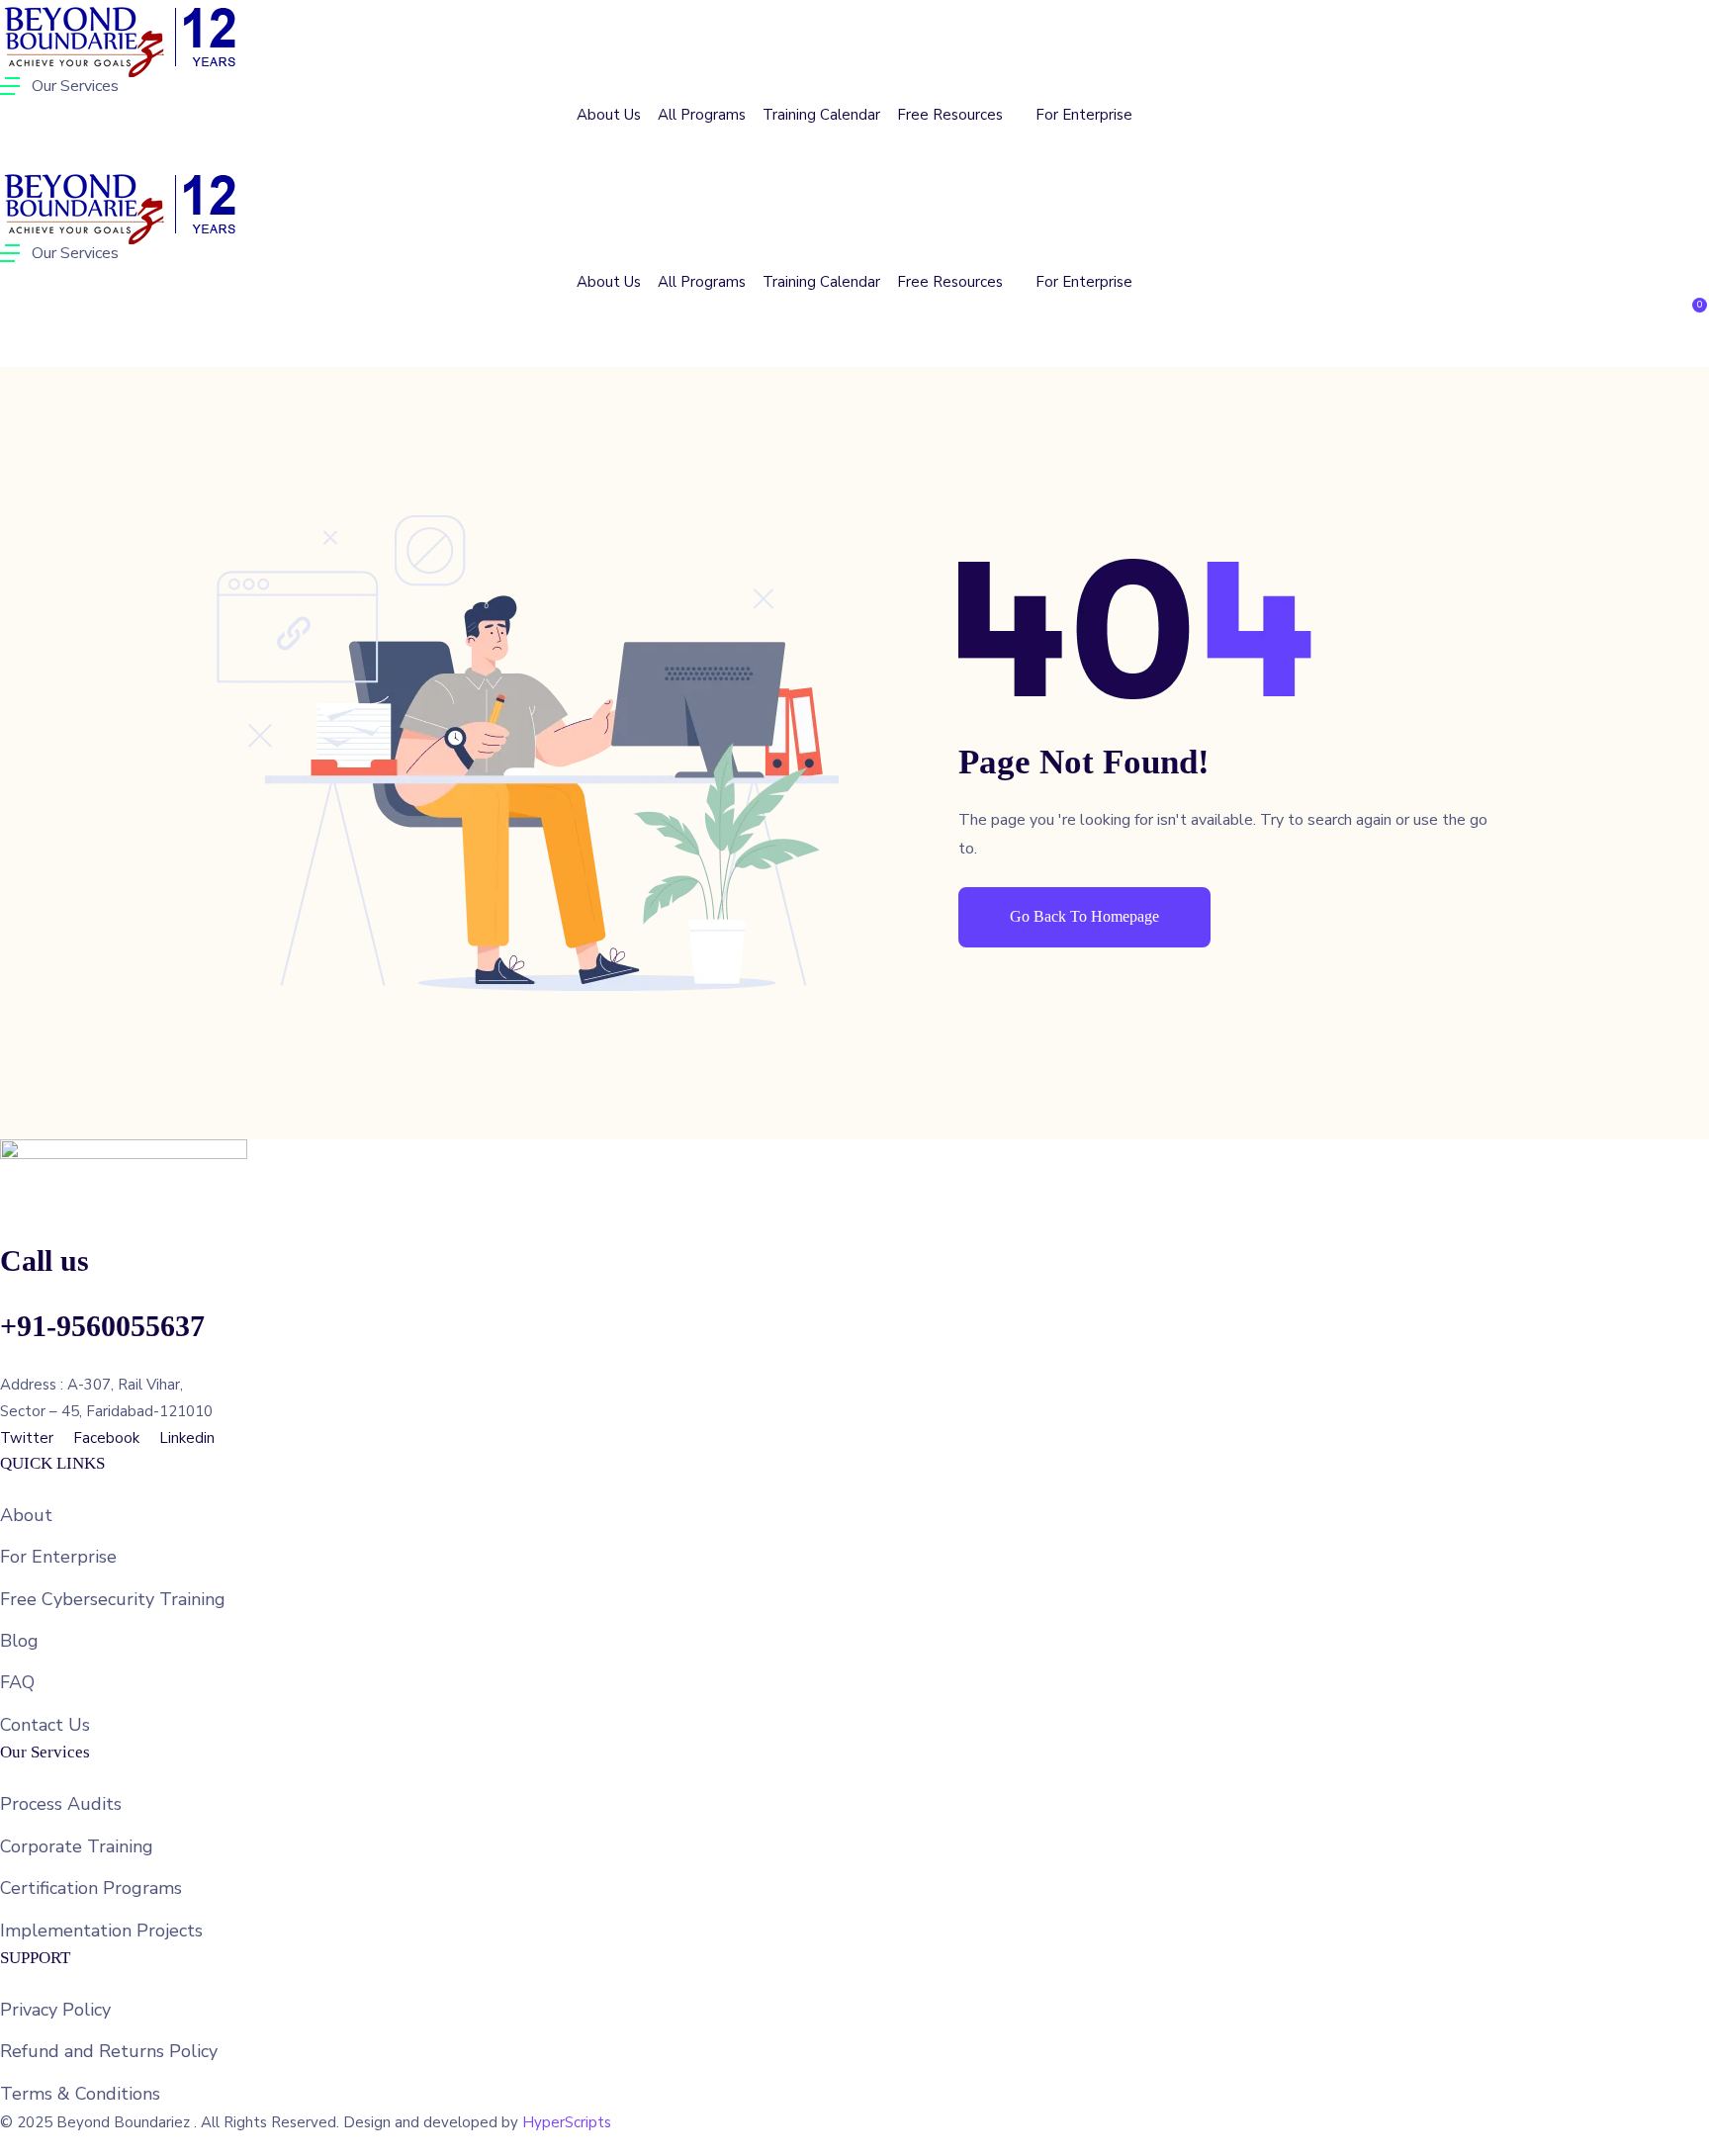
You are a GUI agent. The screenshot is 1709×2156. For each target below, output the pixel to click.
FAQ (17, 1682)
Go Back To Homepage (1084, 916)
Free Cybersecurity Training (113, 1599)
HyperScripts (567, 2122)
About (26, 1515)
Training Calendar (821, 115)
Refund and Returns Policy (109, 2051)
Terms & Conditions (80, 2094)
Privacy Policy (55, 2010)
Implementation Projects (101, 1931)
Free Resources (952, 115)
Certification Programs (91, 1888)
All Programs (702, 115)
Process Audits (61, 1804)
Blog (19, 1641)
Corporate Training (77, 1846)
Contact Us (45, 1725)
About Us (609, 115)
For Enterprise (1084, 115)
